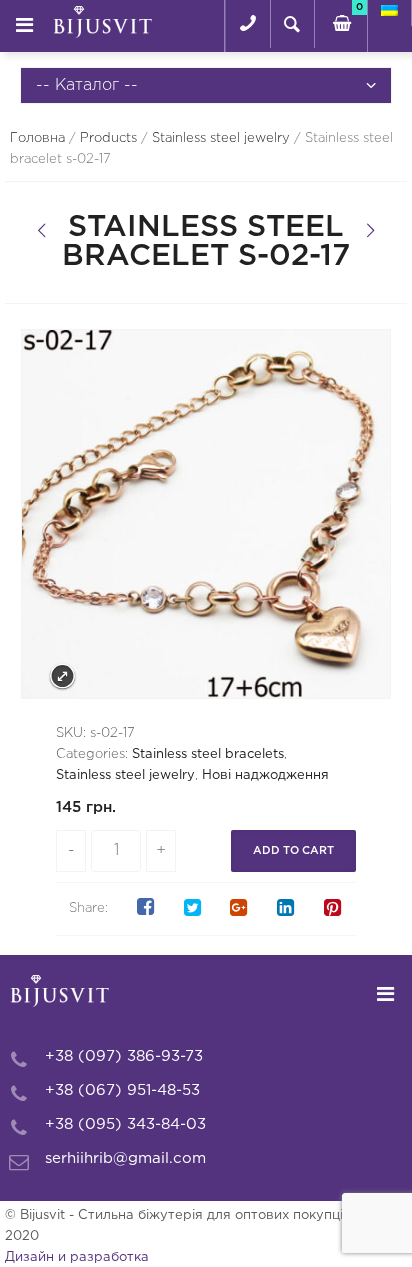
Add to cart (293, 851)
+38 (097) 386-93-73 (124, 1056)
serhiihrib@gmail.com (125, 1158)
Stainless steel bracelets (208, 754)
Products (108, 138)
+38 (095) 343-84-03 (125, 1124)
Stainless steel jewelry (221, 138)
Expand (62, 676)
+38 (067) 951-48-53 (122, 1090)
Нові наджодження (265, 775)
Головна (37, 138)
